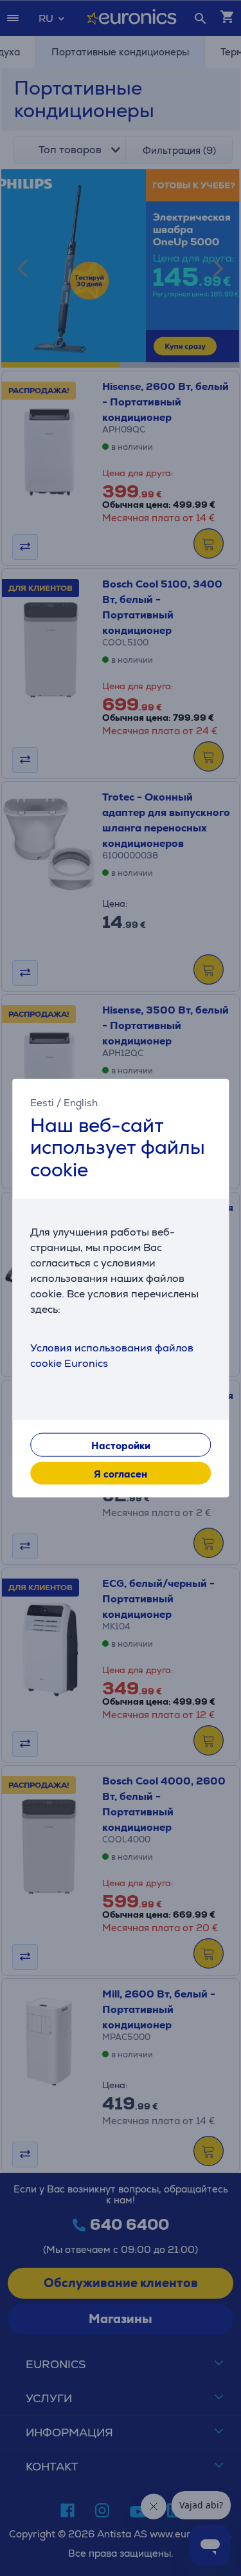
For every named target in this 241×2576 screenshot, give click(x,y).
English (81, 1102)
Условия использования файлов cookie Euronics (112, 1356)
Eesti (42, 1102)
